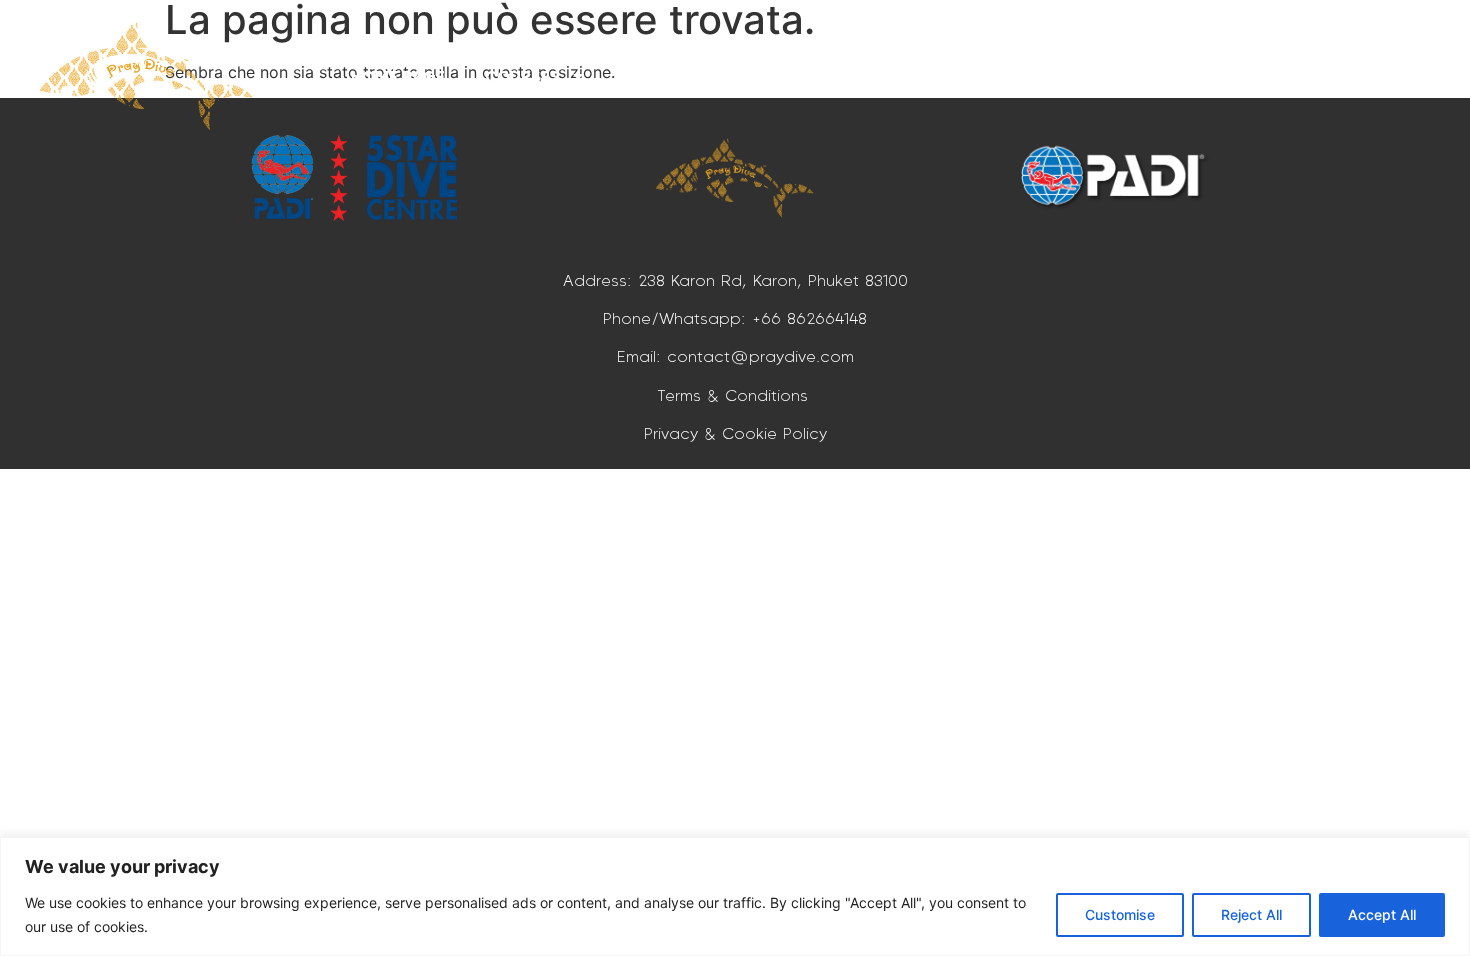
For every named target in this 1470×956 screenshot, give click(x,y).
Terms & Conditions (735, 395)
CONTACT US (1345, 76)
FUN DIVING (671, 76)
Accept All (1382, 914)
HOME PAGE (398, 76)
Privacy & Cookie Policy (735, 433)
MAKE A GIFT (935, 76)
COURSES (522, 76)
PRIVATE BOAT (1079, 76)
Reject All (1251, 914)
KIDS (801, 76)
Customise (1120, 914)
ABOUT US (1214, 76)
